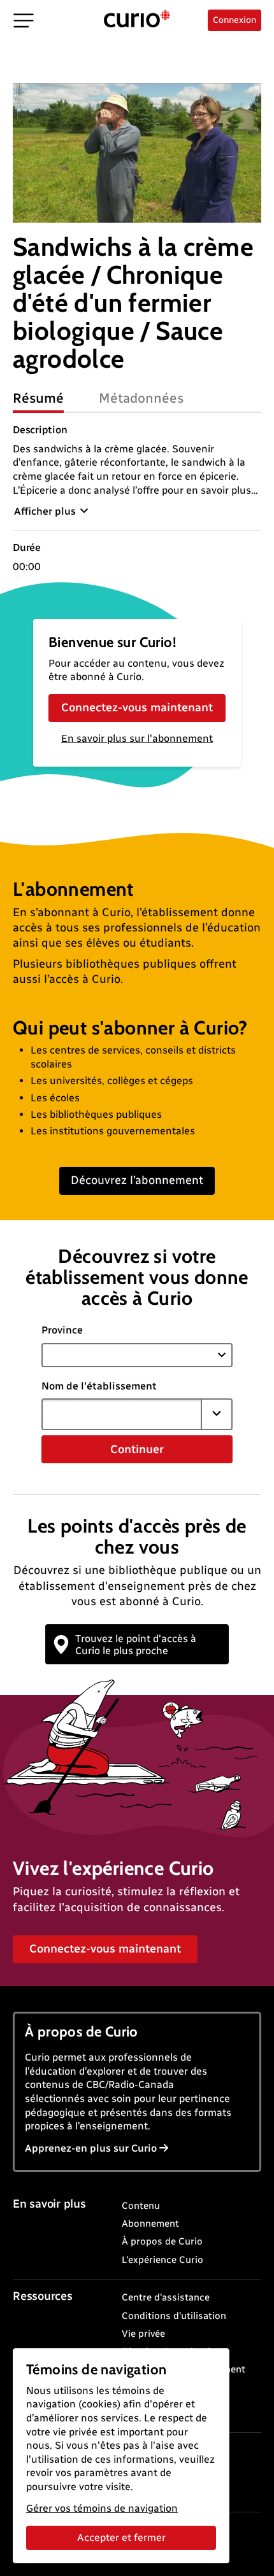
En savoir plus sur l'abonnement (137, 738)
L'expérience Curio (162, 2260)
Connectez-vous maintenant (137, 707)
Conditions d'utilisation (174, 2316)
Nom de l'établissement (99, 1386)
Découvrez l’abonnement (137, 1180)
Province (62, 1330)
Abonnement (150, 2224)
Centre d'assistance (166, 2297)
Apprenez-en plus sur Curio (91, 2148)
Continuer (137, 1449)
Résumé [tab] (38, 398)
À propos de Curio (162, 2241)
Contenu (141, 2206)
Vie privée (143, 2334)
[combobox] (122, 1414)
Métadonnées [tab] (141, 398)
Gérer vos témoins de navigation (102, 2508)
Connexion (234, 20)
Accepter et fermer (121, 2538)
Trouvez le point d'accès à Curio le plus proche (136, 1645)
